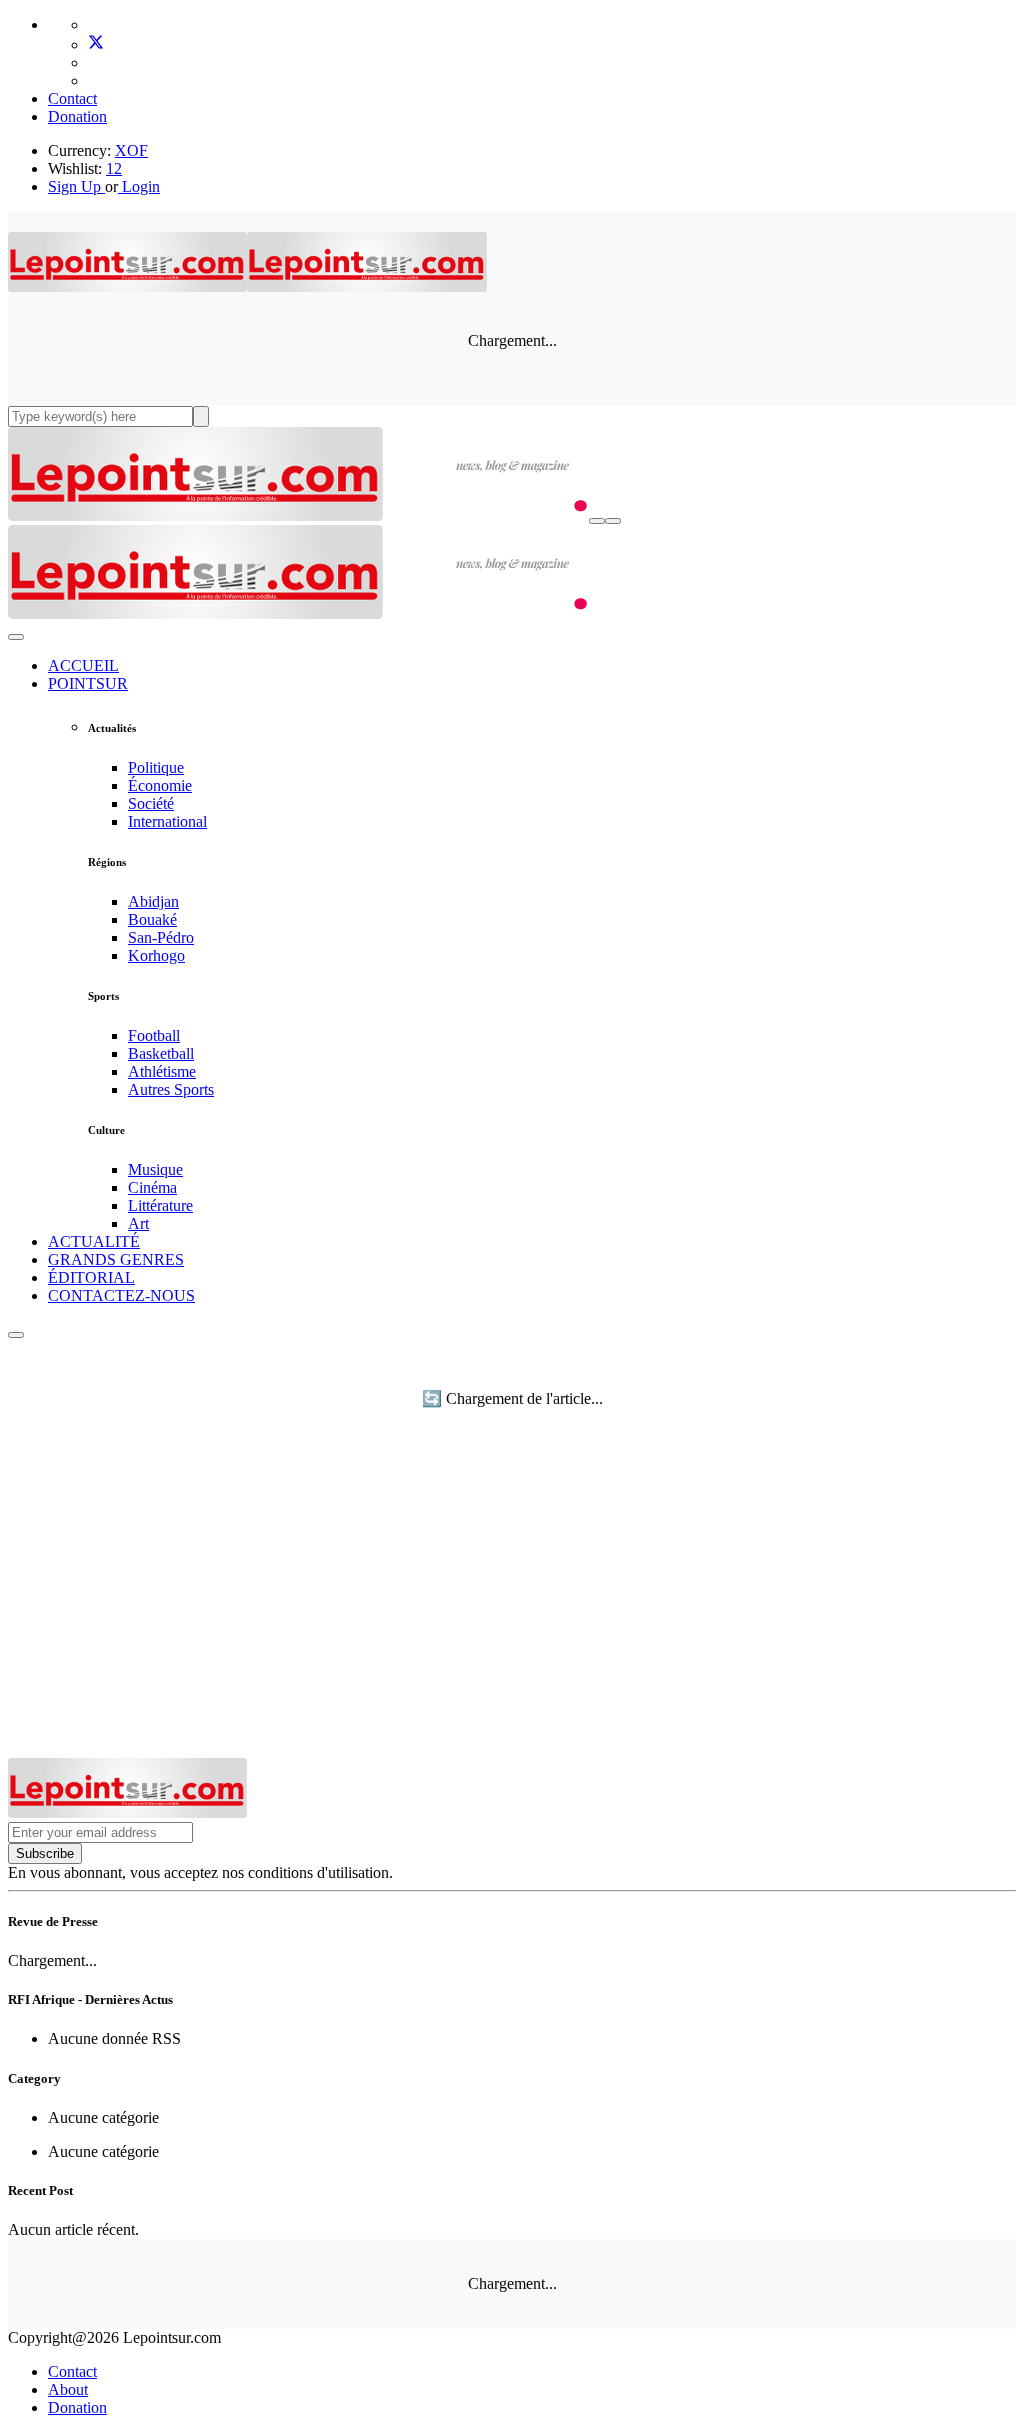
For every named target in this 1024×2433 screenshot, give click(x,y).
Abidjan (153, 901)
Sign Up (74, 186)
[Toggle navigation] (613, 521)
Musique (155, 1169)
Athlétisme (162, 1071)
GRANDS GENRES (116, 1259)
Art (138, 1223)
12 (114, 168)
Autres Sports (171, 1089)
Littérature (160, 1205)
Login (139, 186)
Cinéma (152, 1187)
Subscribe (45, 1853)
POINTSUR (88, 683)
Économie (160, 785)
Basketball (161, 1053)
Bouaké (152, 919)
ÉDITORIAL (91, 1277)
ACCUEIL (83, 665)
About (68, 2389)
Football (154, 1035)
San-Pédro (161, 937)
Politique (156, 767)
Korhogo (156, 955)
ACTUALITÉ (94, 1241)
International (167, 821)
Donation (77, 116)
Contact (72, 98)
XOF (131, 150)
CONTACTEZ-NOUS (121, 1295)
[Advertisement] (512, 1608)
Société (151, 803)
